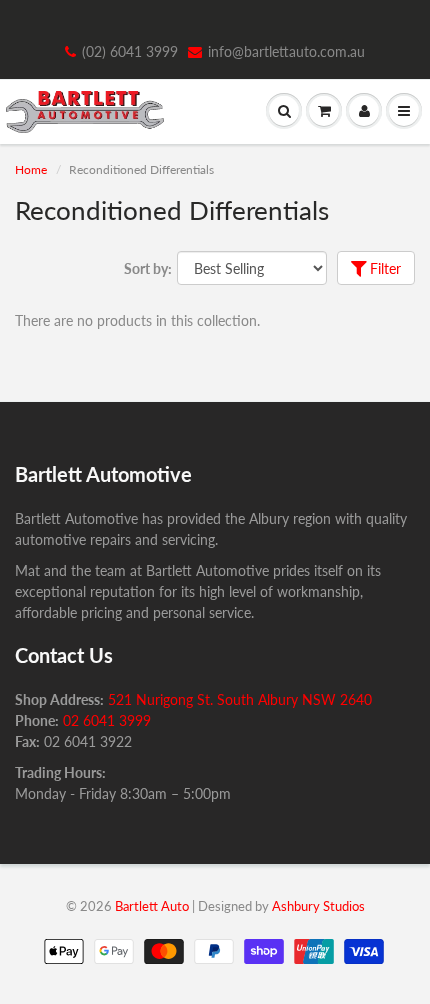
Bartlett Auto (152, 906)
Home (31, 169)
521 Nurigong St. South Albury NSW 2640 (240, 699)
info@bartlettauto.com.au (286, 51)
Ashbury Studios (318, 906)
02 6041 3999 (107, 720)
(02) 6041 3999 (130, 51)
